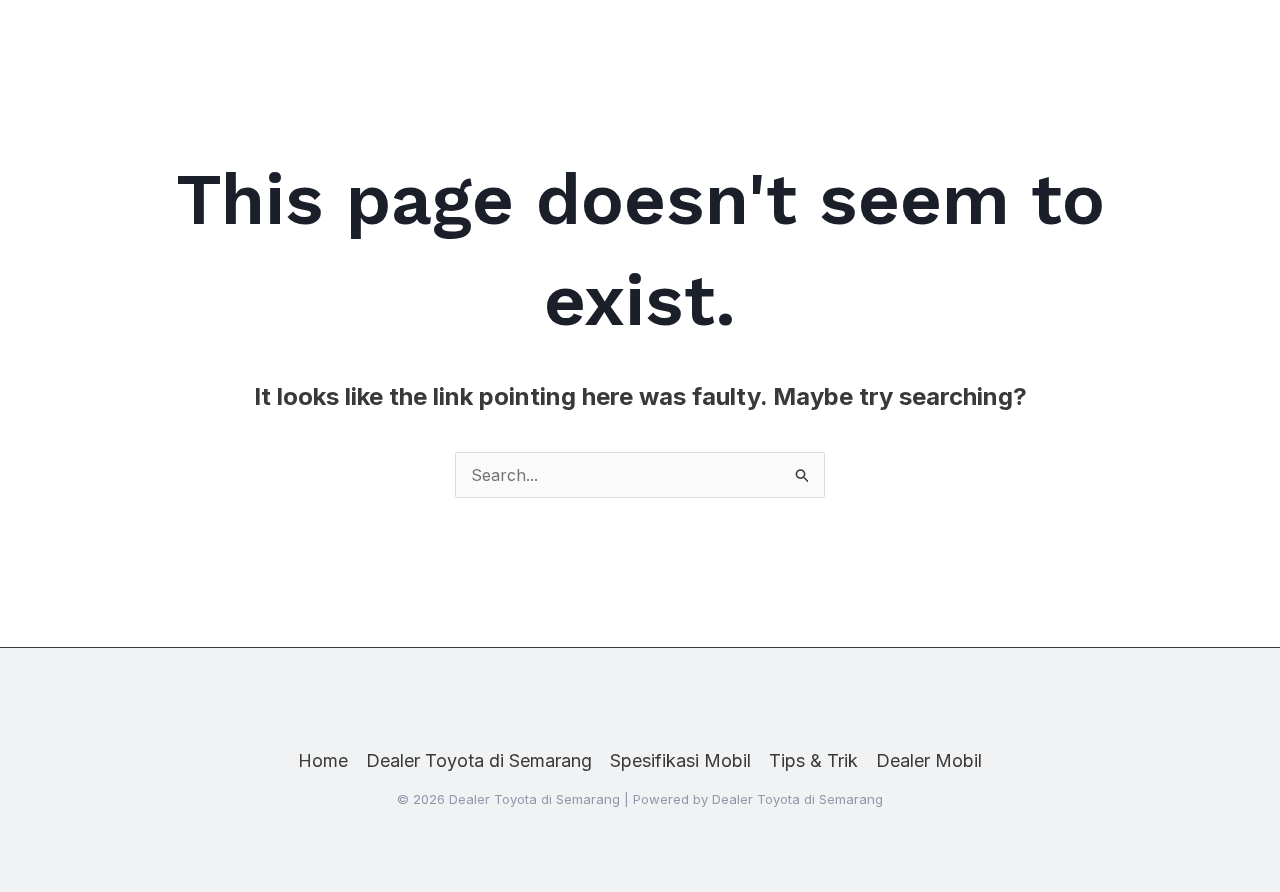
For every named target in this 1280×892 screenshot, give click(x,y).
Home (323, 760)
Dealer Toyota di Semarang (479, 760)
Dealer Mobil (929, 760)
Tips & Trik (813, 760)
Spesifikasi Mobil (680, 760)
